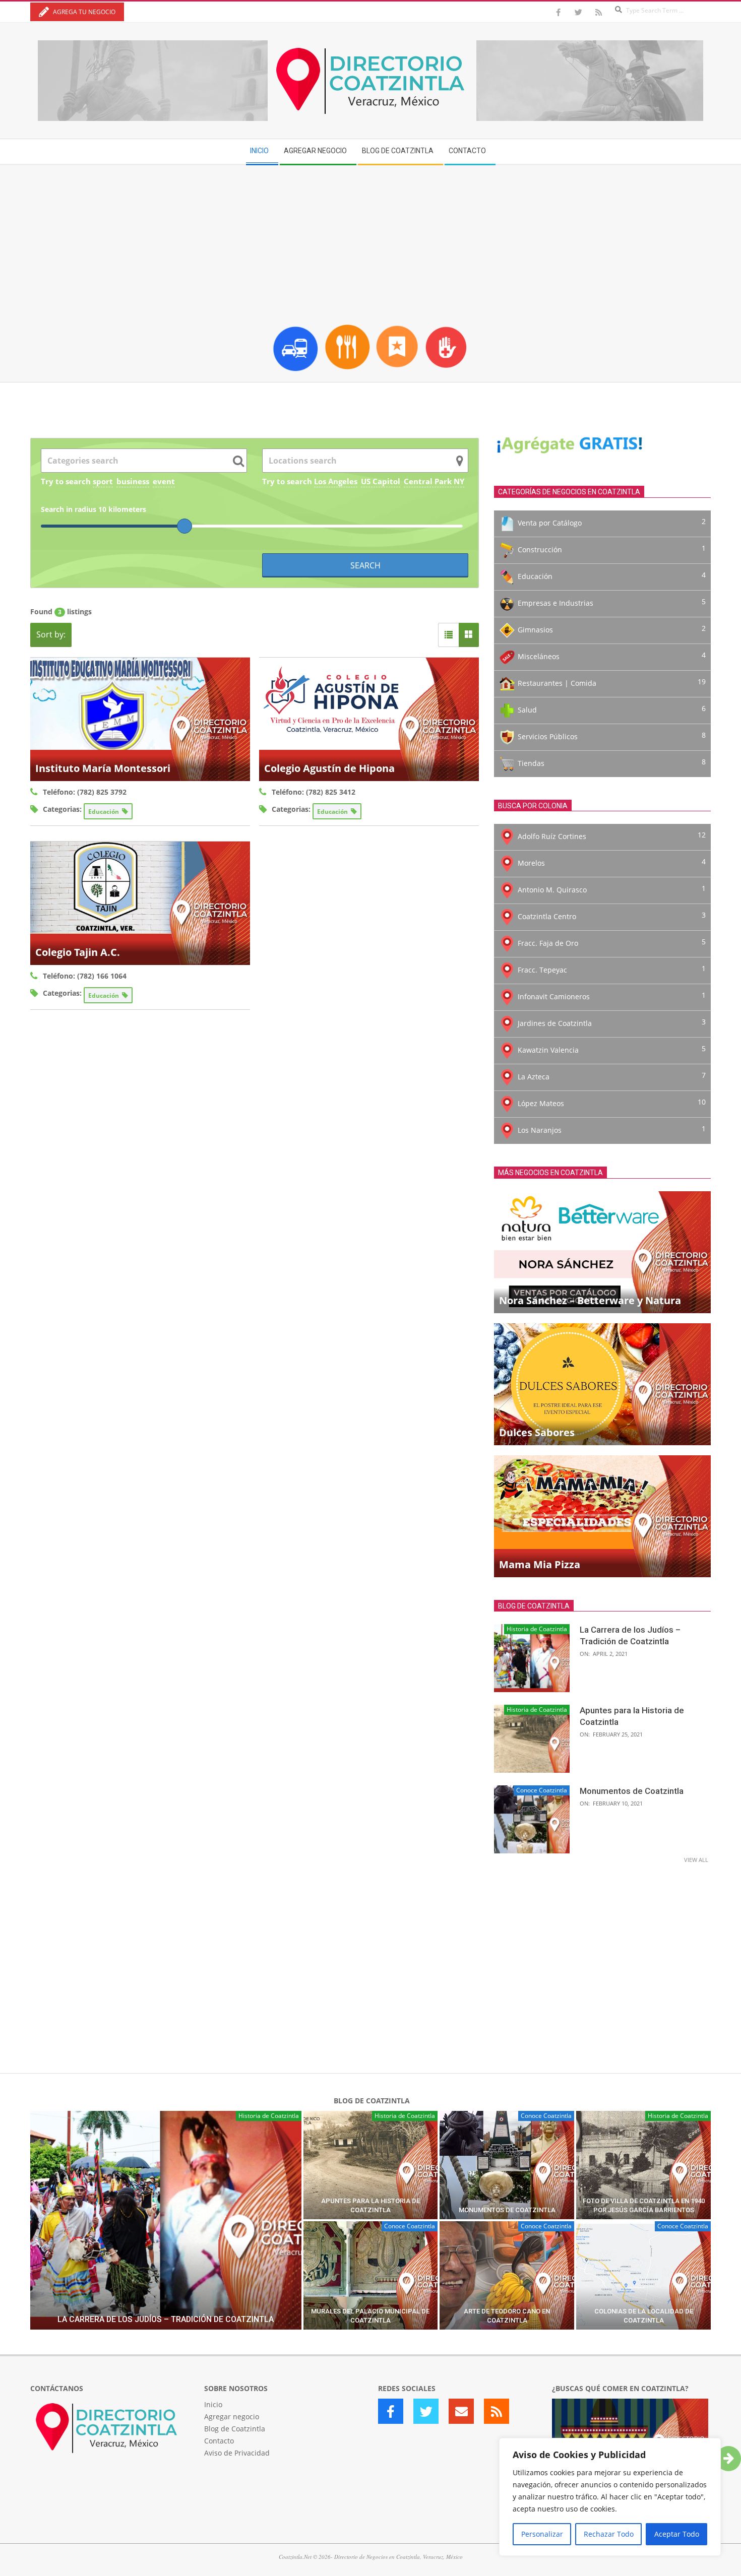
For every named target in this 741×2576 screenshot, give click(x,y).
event (164, 481)
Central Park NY (434, 481)
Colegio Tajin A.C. (78, 952)
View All (696, 1860)
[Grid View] (469, 635)
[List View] (449, 635)
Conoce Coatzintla (542, 1790)
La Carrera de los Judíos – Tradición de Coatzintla (166, 2319)
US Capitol (381, 481)
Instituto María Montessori (103, 768)
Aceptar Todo (677, 2534)
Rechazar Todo (609, 2534)
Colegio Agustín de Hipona (329, 768)
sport (103, 481)
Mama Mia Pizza (540, 1564)
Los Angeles (336, 481)
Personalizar (542, 2534)
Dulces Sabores (537, 1432)
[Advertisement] (371, 241)
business (133, 481)
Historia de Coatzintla (537, 1629)
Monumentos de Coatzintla (632, 1791)
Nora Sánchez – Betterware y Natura (590, 1300)
